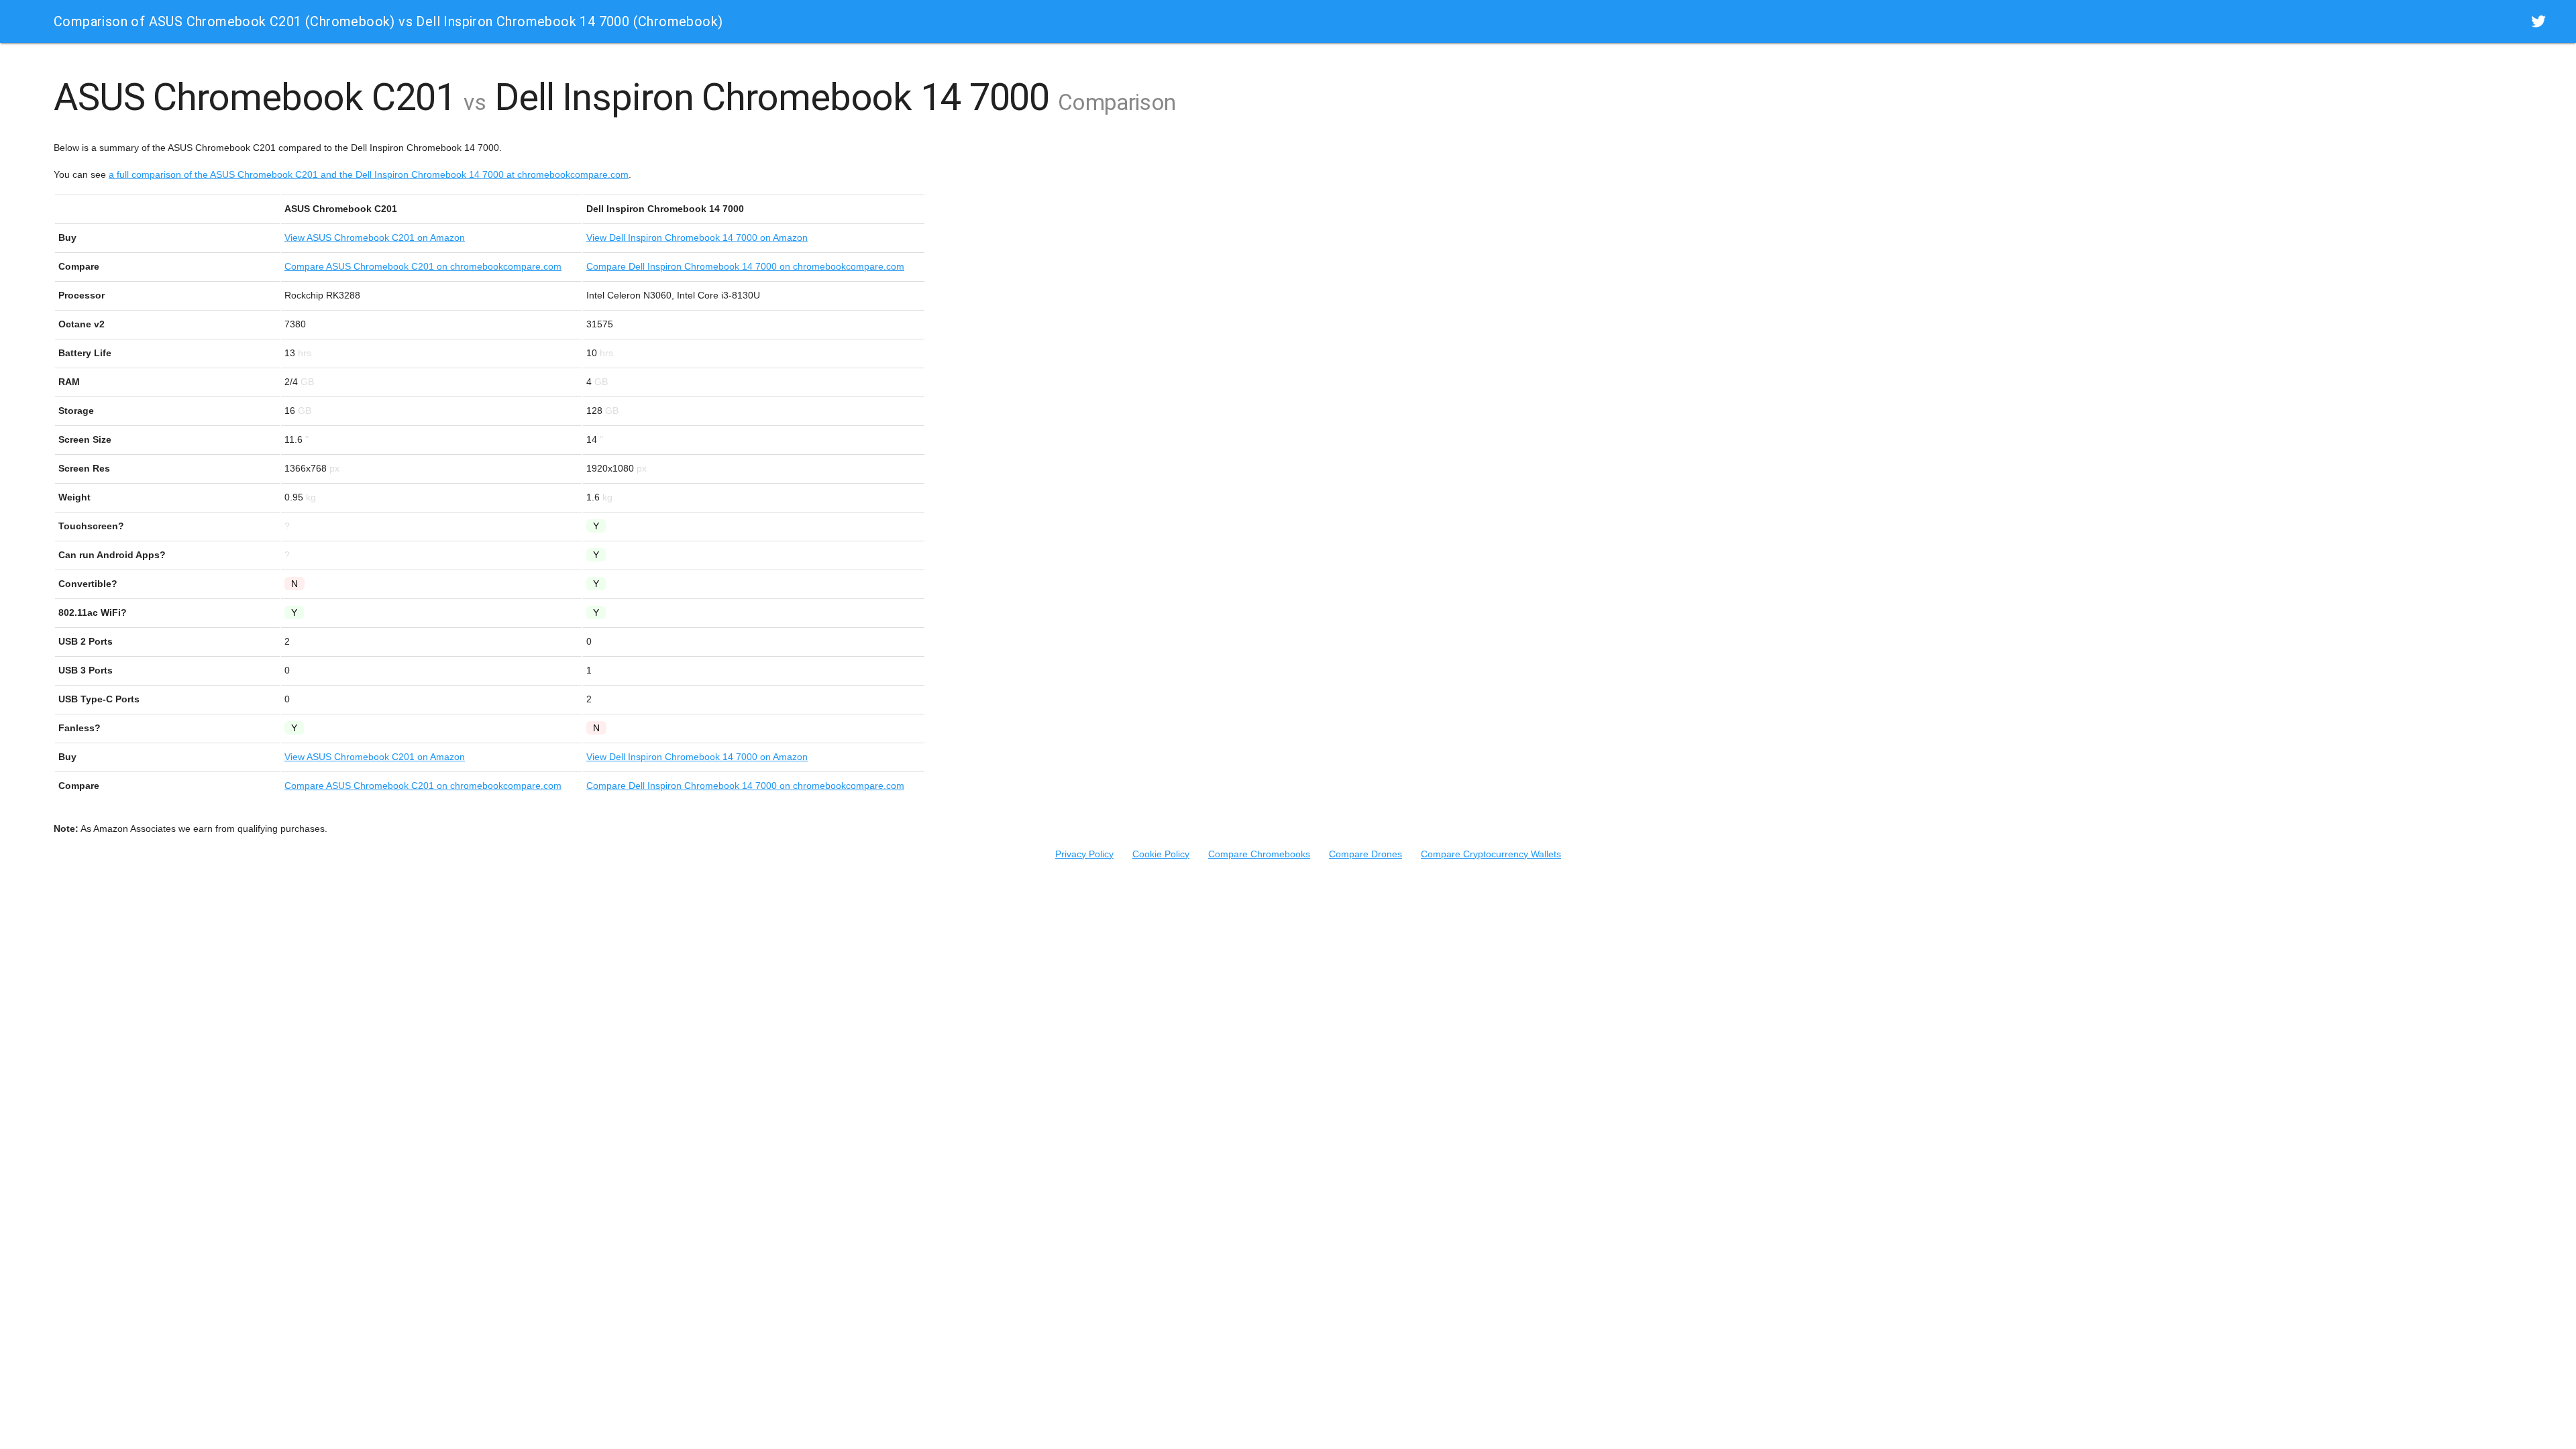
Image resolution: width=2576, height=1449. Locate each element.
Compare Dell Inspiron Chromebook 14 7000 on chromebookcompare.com (745, 266)
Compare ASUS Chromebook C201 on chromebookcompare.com (423, 266)
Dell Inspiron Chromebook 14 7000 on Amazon (697, 237)
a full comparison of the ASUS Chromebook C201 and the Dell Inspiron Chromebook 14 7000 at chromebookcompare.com (369, 174)
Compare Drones (1365, 854)
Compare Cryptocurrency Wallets (1491, 854)
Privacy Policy (1084, 854)
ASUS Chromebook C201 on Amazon (375, 237)
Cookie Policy (1161, 854)
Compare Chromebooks (1259, 854)
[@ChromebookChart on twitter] (2538, 21)
